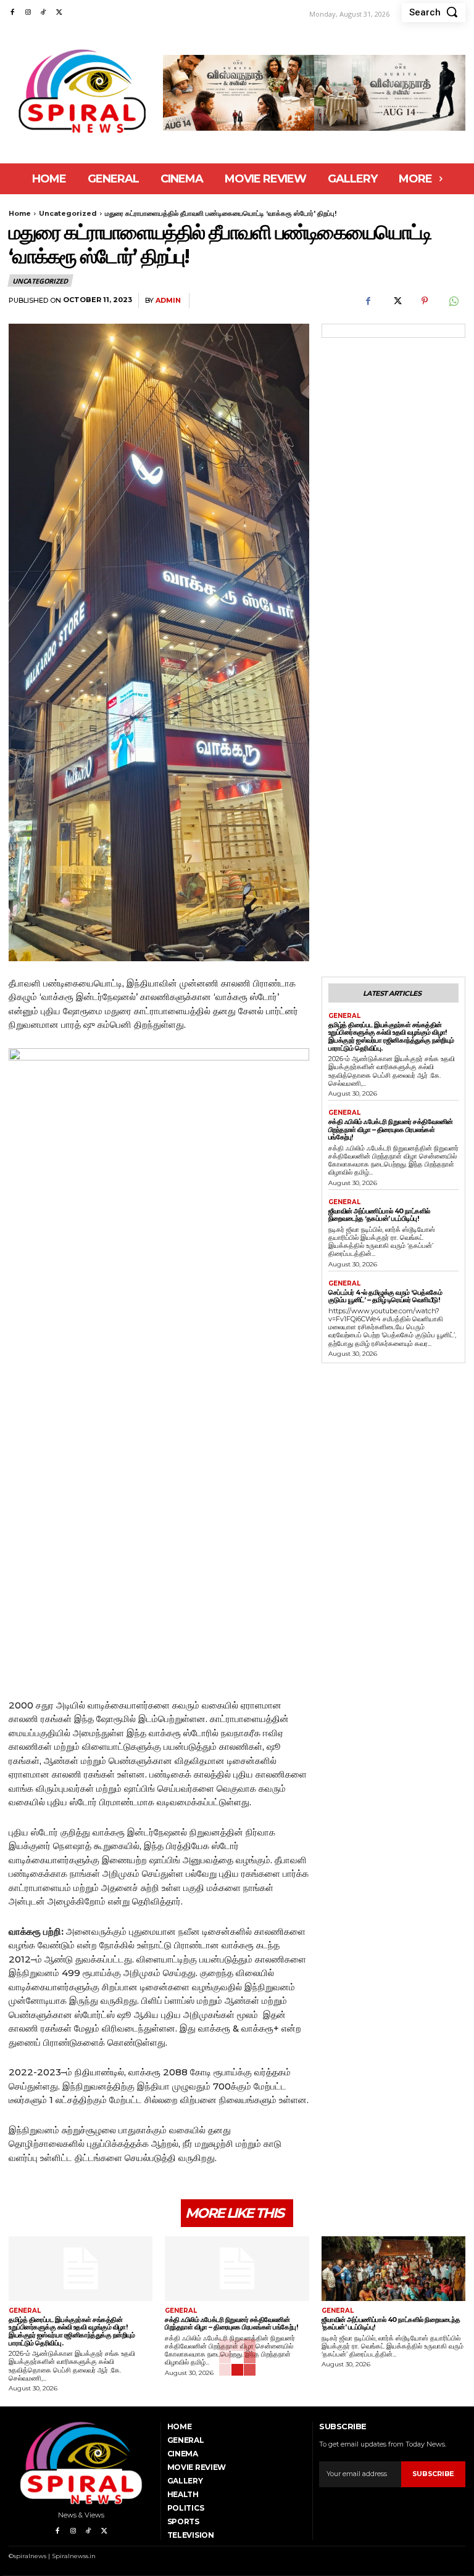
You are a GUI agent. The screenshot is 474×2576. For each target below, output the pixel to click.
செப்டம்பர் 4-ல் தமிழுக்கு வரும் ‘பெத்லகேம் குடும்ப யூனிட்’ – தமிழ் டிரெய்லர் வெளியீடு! (385, 1296)
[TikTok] (44, 13)
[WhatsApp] (453, 301)
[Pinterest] (425, 301)
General (344, 1016)
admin (168, 301)
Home (20, 213)
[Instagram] (27, 13)
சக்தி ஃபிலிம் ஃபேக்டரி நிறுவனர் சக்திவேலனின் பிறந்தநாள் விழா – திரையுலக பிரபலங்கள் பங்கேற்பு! (391, 1129)
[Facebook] (12, 13)
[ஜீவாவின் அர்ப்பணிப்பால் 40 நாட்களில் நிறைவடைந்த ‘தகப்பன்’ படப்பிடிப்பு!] (393, 2269)
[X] (59, 13)
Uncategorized (68, 213)
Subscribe (433, 2474)
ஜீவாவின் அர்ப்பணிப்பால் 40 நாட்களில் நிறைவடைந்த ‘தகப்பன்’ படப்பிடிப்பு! (379, 1215)
